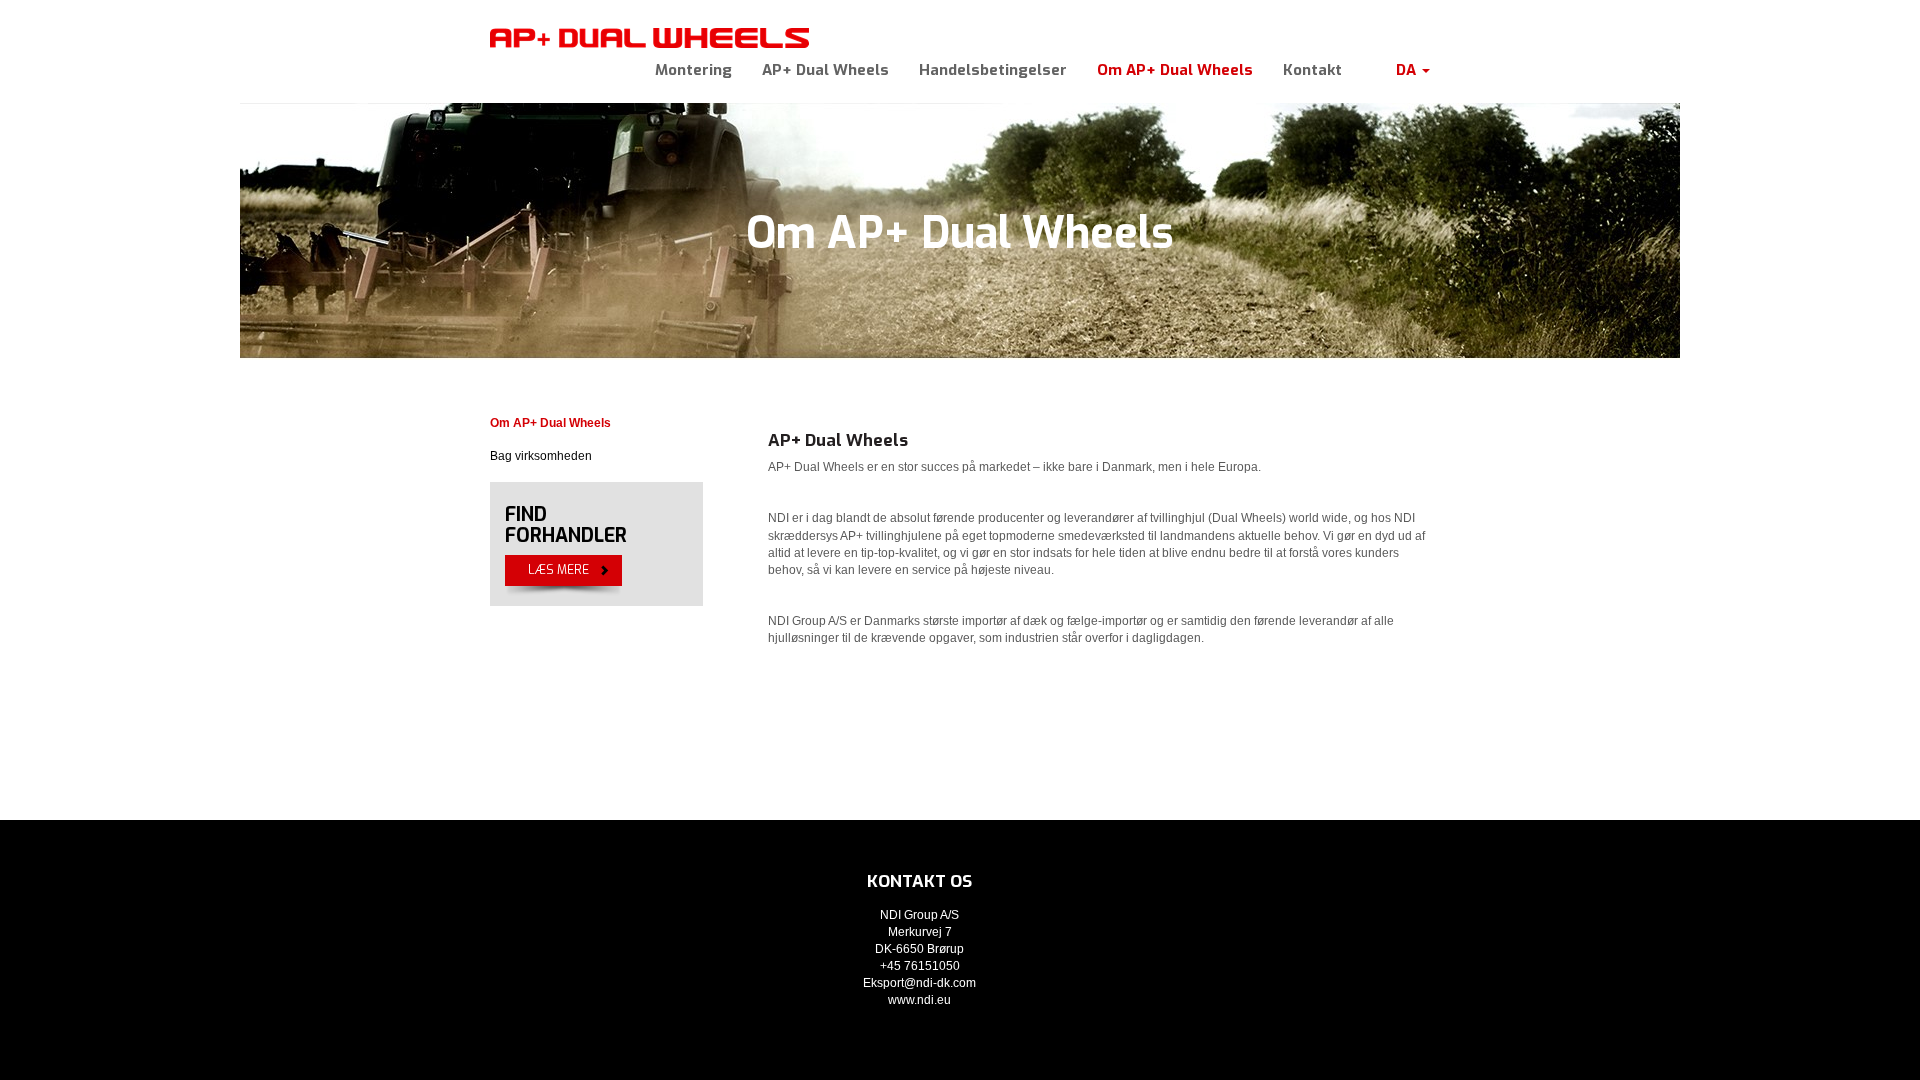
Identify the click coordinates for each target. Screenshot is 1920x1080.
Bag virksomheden (541, 456)
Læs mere (558, 570)
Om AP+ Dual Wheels (1175, 70)
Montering (693, 70)
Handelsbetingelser (993, 70)
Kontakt (1312, 70)
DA (1408, 70)
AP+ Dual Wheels (825, 70)
